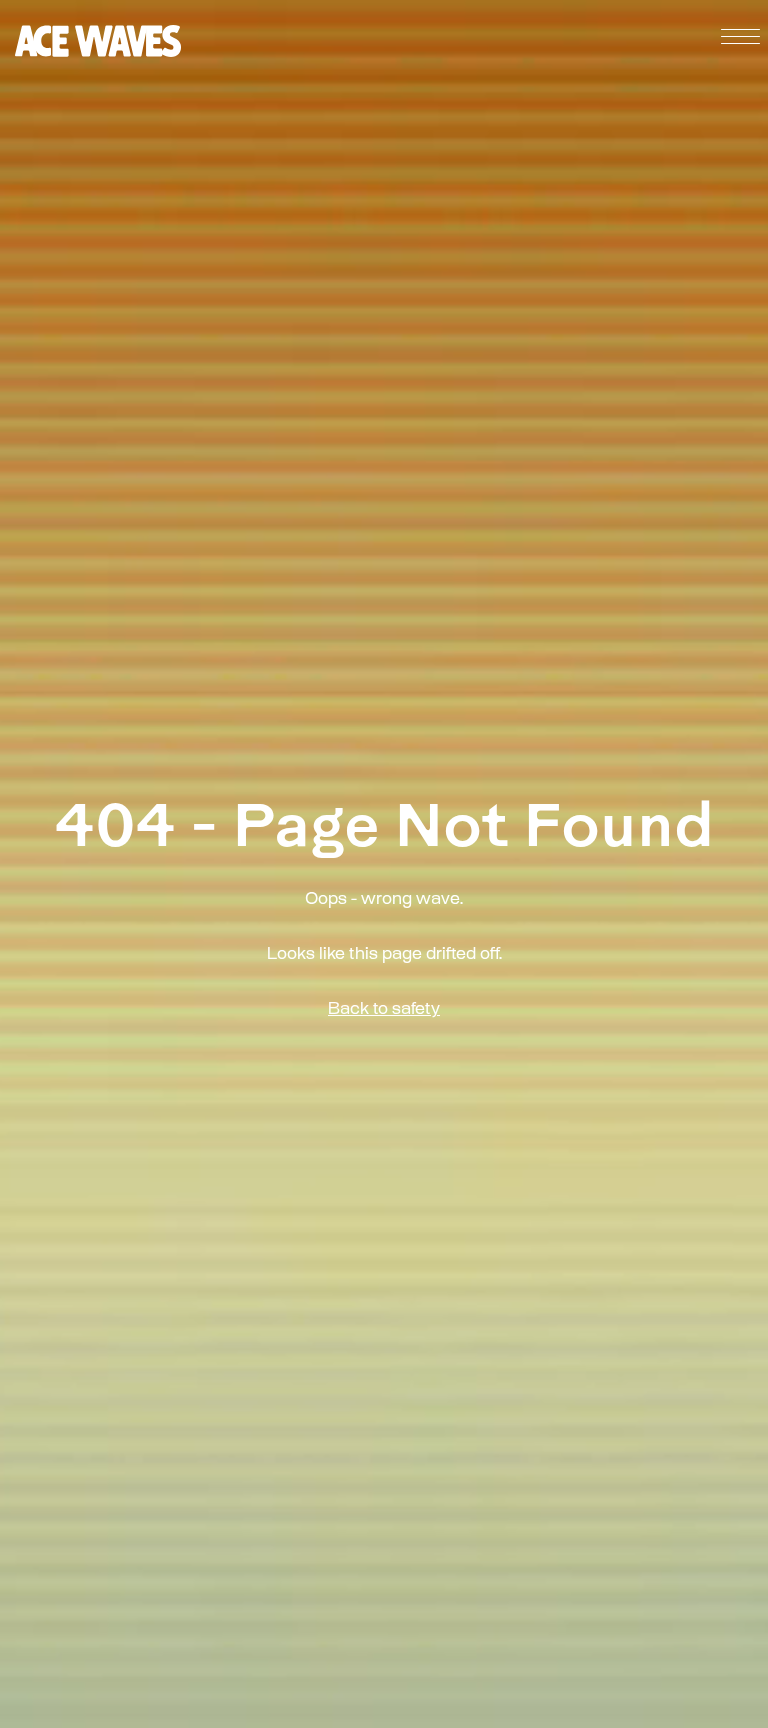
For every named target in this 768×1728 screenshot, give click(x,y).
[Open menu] (733, 41)
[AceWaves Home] (98, 41)
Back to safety (384, 1010)
